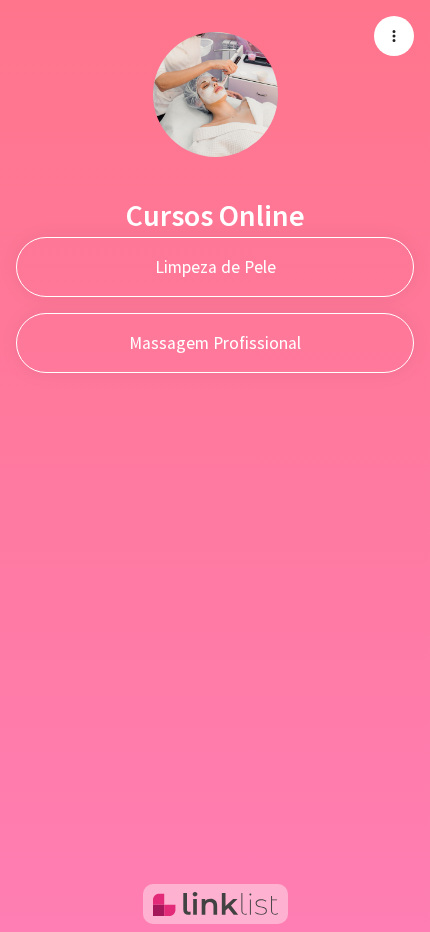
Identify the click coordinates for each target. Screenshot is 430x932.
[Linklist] (215, 904)
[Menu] (394, 36)
